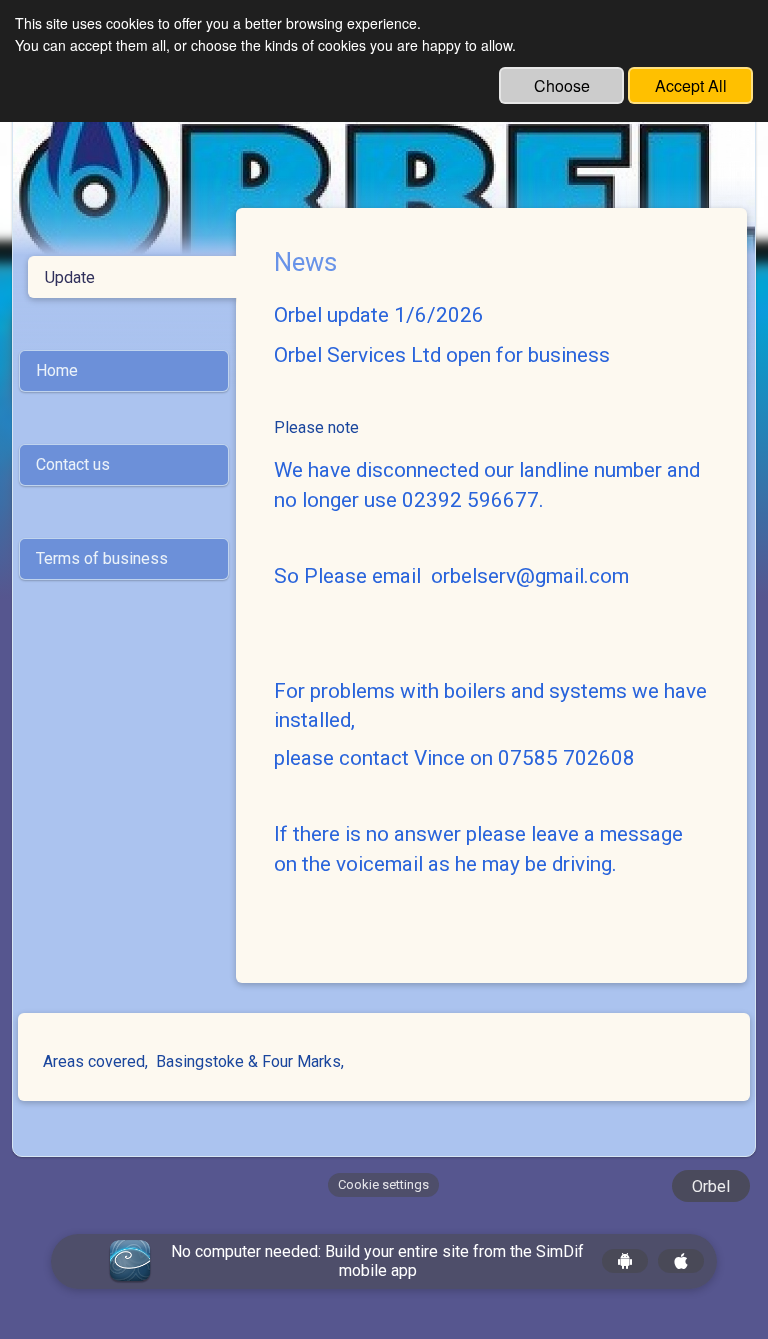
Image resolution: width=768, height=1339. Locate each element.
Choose (562, 85)
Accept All (691, 85)
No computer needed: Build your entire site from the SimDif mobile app (377, 1261)
